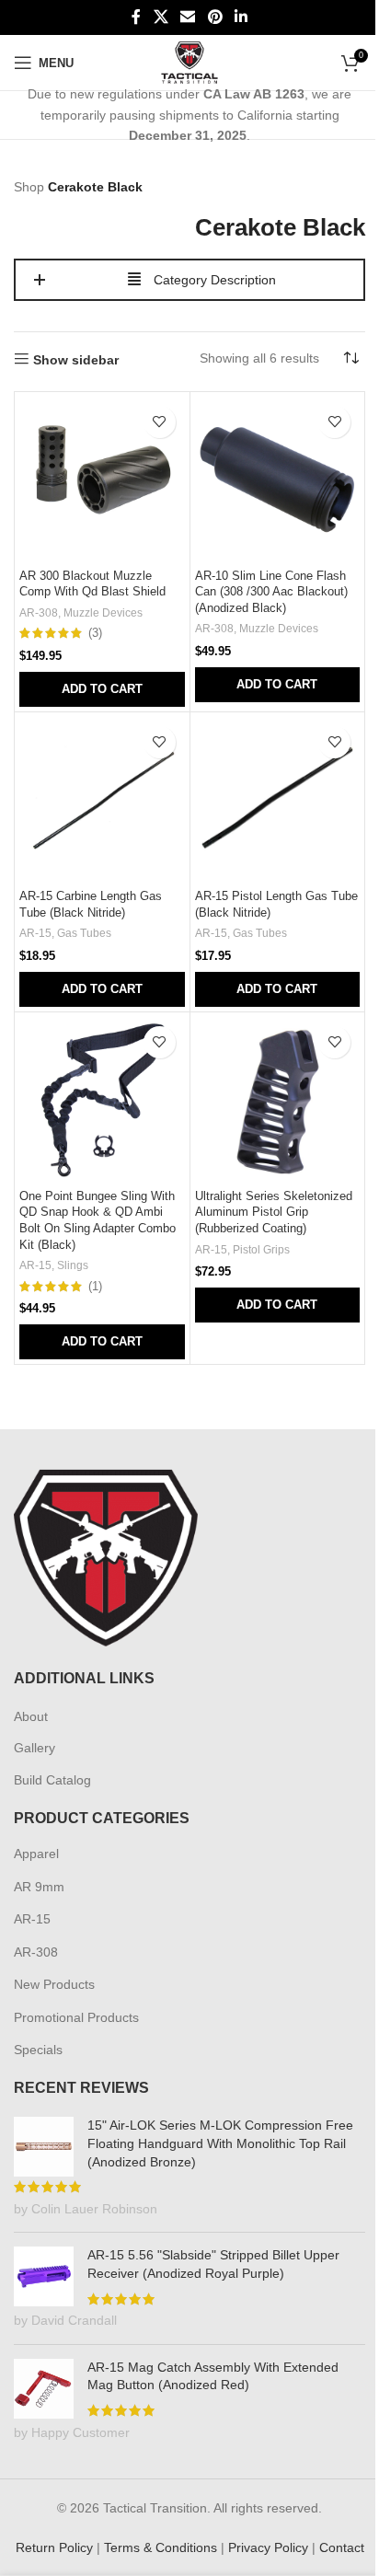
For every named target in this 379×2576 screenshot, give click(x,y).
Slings (73, 1265)
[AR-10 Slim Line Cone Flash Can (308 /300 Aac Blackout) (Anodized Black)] (278, 479)
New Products (54, 1984)
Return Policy (54, 2547)
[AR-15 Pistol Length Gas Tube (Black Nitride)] (278, 800)
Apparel (36, 1854)
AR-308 (39, 613)
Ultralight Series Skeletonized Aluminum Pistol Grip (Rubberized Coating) (274, 1213)
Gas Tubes (84, 933)
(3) (95, 634)
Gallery (34, 1748)
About (31, 1716)
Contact (342, 2547)
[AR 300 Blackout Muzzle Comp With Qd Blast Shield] (102, 479)
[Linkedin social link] (241, 17)
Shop (29, 187)
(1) (95, 1287)
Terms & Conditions (161, 2547)
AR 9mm (39, 1887)
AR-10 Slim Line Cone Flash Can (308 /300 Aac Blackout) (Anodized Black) (271, 592)
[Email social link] (188, 17)
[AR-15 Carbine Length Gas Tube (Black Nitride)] (102, 800)
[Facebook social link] (136, 17)
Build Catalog (52, 1780)
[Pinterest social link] (215, 17)
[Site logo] (190, 62)
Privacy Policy (268, 2547)
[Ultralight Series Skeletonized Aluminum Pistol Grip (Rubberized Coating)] (278, 1100)
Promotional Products (76, 2017)
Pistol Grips (261, 1250)
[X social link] (161, 17)
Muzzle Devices (103, 613)
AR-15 (35, 933)
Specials (38, 2050)
